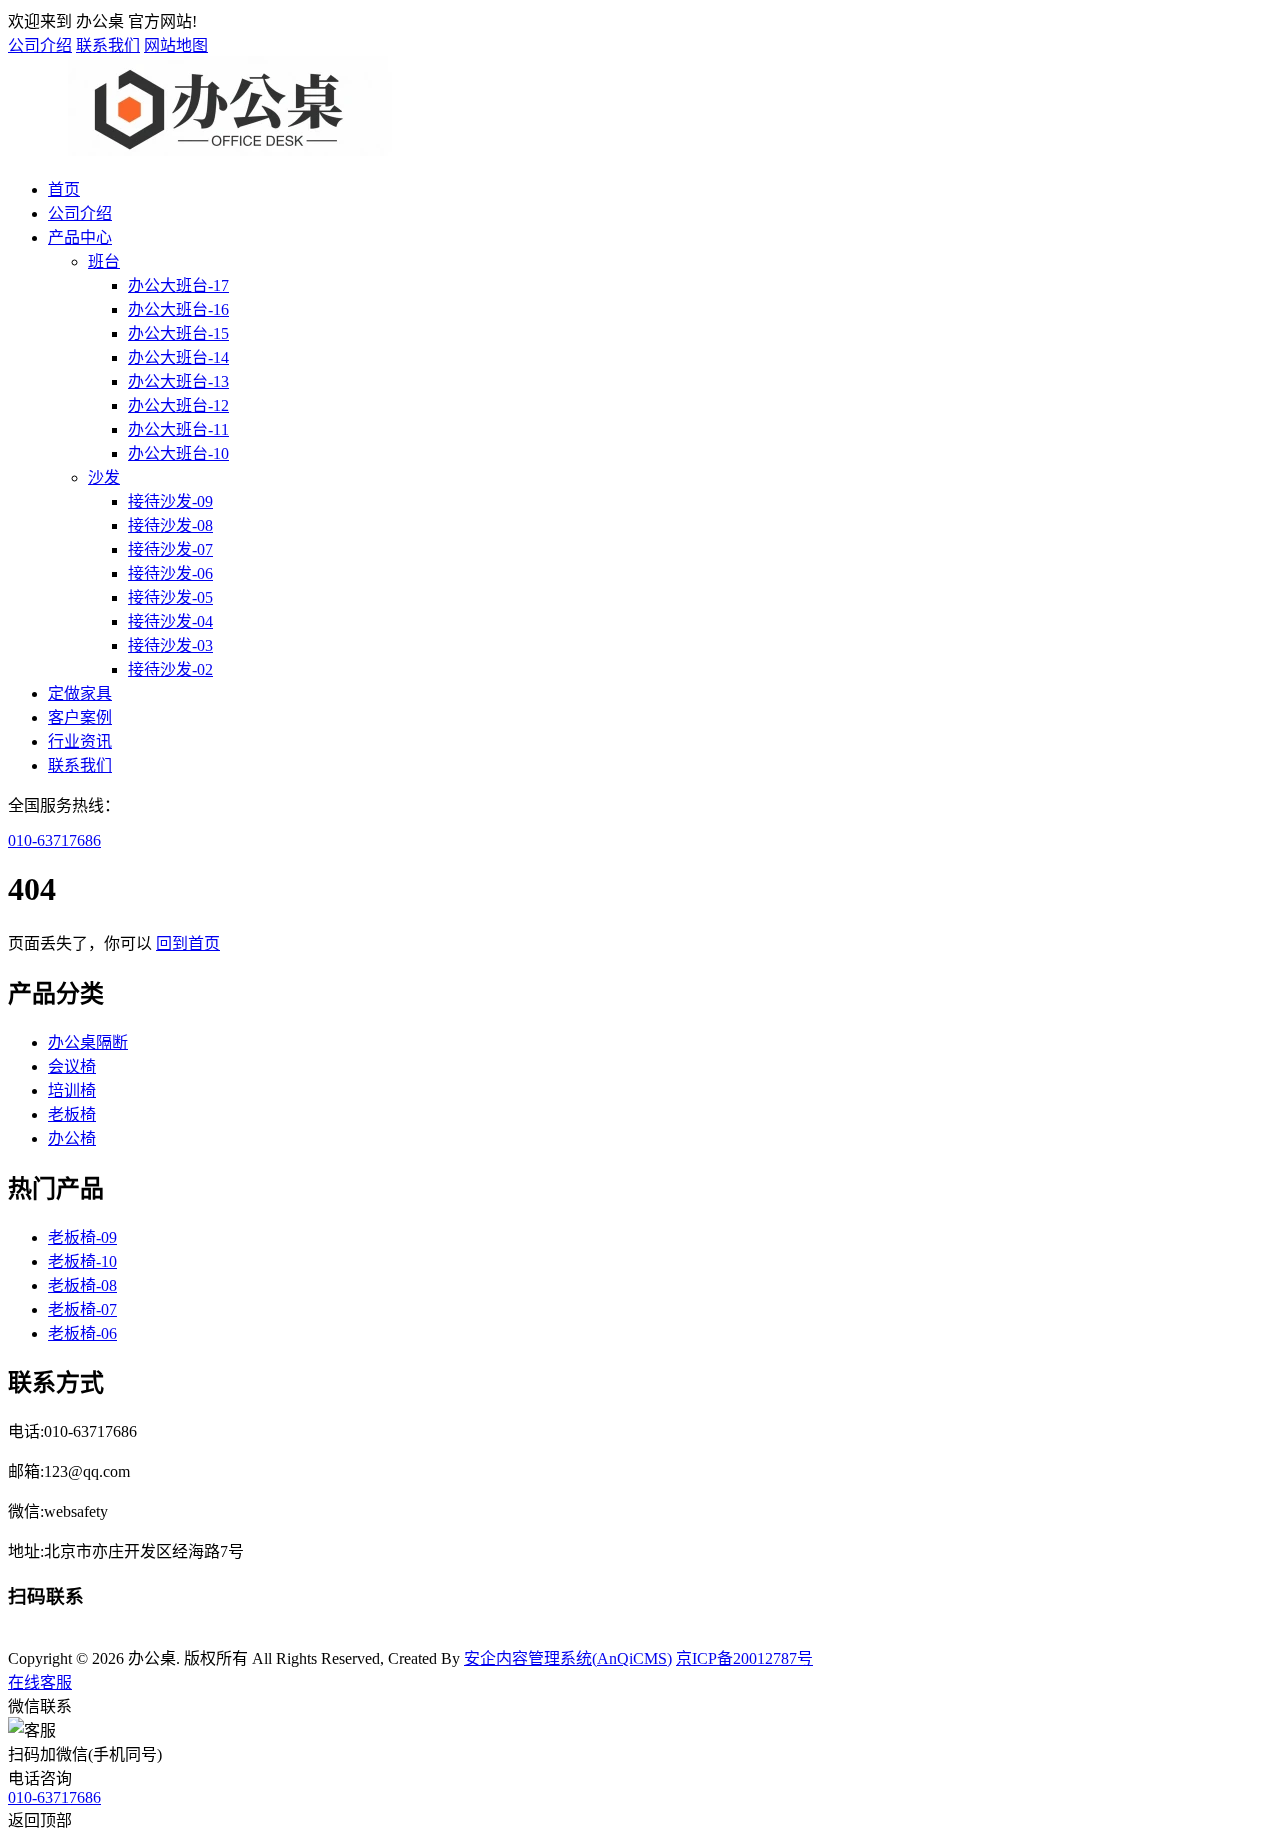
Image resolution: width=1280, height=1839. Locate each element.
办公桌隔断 (88, 1042)
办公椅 (72, 1138)
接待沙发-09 (170, 501)
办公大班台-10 (178, 453)
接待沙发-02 (170, 669)
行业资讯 (80, 741)
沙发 (104, 477)
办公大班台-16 (178, 309)
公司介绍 (40, 45)
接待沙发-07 (170, 549)
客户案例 (80, 717)
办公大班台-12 (178, 405)
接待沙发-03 (170, 645)
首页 (64, 189)
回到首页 (188, 943)
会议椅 (72, 1066)
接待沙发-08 (170, 525)
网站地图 (176, 45)
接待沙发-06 (170, 573)
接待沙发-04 (170, 621)
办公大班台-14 (178, 357)
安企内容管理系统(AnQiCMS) (568, 1658)
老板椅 (72, 1114)
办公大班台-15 (178, 333)
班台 (104, 261)
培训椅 (72, 1090)
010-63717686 (54, 840)
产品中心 (80, 237)
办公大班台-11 (178, 429)
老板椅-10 (82, 1261)
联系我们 (108, 45)
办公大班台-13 (178, 381)
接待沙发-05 (170, 597)
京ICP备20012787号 (744, 1658)
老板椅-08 (82, 1285)
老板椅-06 (82, 1333)
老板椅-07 (82, 1309)
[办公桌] (218, 150)
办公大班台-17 (178, 285)
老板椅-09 (82, 1237)
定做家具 (80, 693)
